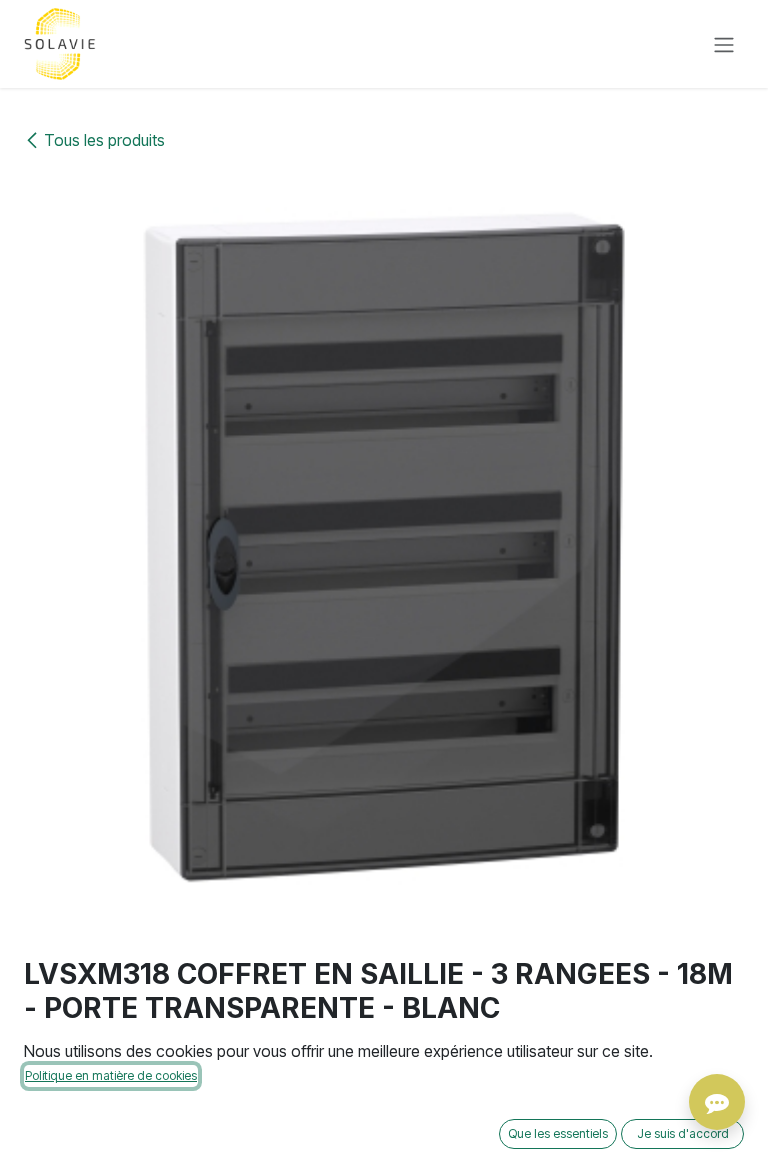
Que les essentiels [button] (558, 1133)
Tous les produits (104, 140)
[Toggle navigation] (724, 44)
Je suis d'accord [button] (683, 1133)
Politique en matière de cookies (111, 1075)
